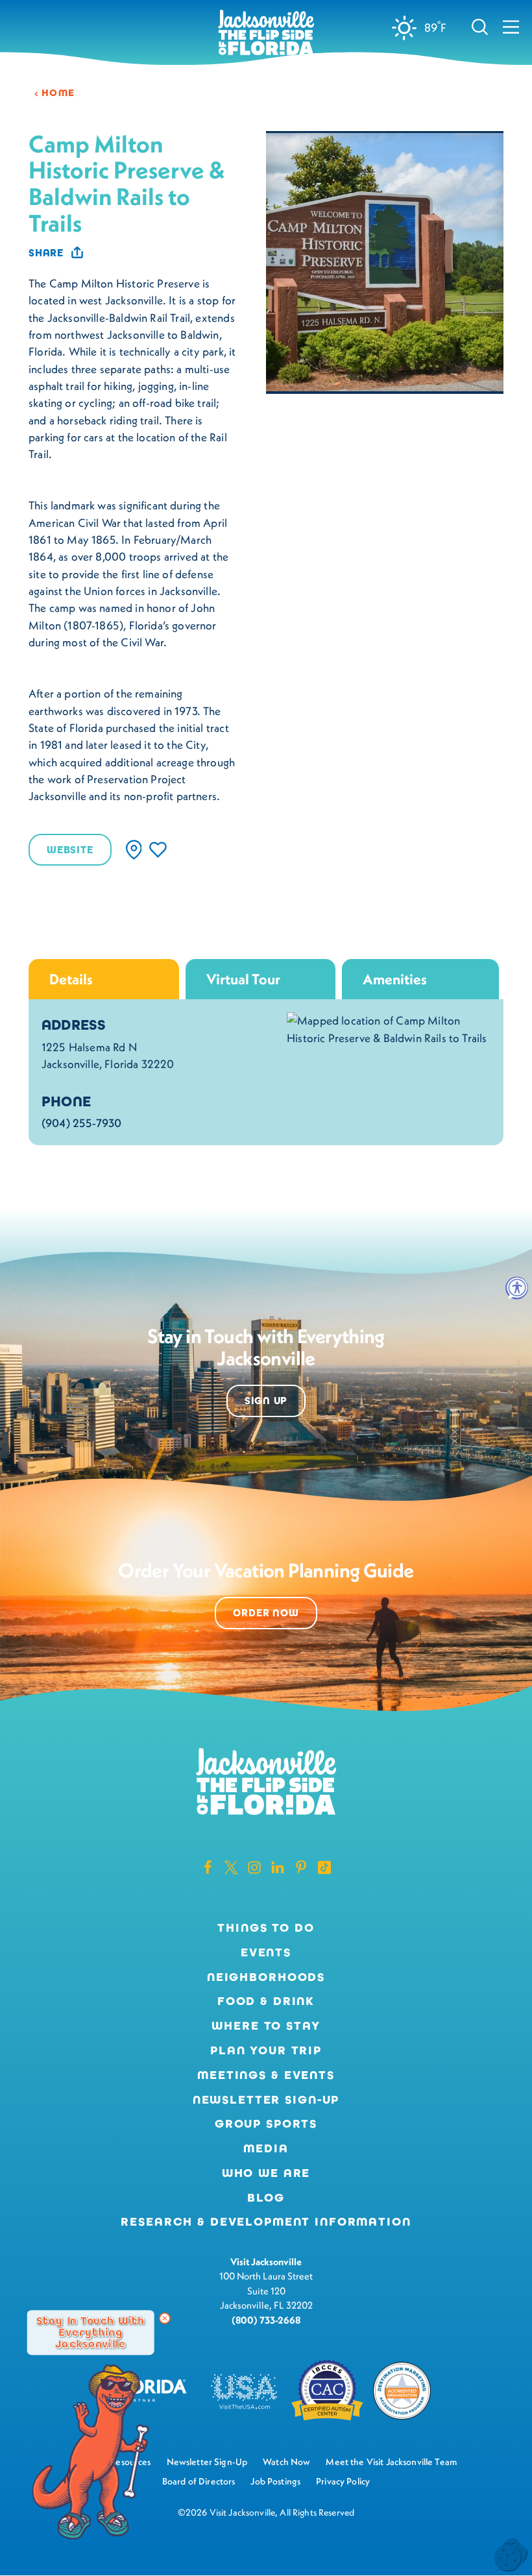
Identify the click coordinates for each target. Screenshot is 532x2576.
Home (58, 93)
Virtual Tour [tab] (243, 979)
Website (70, 850)
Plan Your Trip (266, 2050)
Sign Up (266, 1401)
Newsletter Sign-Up (266, 2100)
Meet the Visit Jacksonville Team (391, 2462)
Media (266, 2148)
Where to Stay (266, 2026)
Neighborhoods (266, 1977)
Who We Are (266, 2173)
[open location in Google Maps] (389, 1028)
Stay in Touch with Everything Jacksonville (91, 2332)
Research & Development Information (266, 2222)
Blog (266, 2198)
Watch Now (286, 2462)
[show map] (134, 850)
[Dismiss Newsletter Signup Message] (165, 2318)
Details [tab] (71, 979)
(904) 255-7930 (81, 1123)
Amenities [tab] (395, 979)
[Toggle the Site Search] (480, 26)
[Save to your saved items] (158, 850)
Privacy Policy (343, 2481)
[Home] (266, 33)
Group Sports (266, 2124)
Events (266, 1952)
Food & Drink (266, 2001)
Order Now (266, 1613)
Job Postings (275, 2481)
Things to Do (266, 1928)
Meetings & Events (266, 2075)
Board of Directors (199, 2481)
